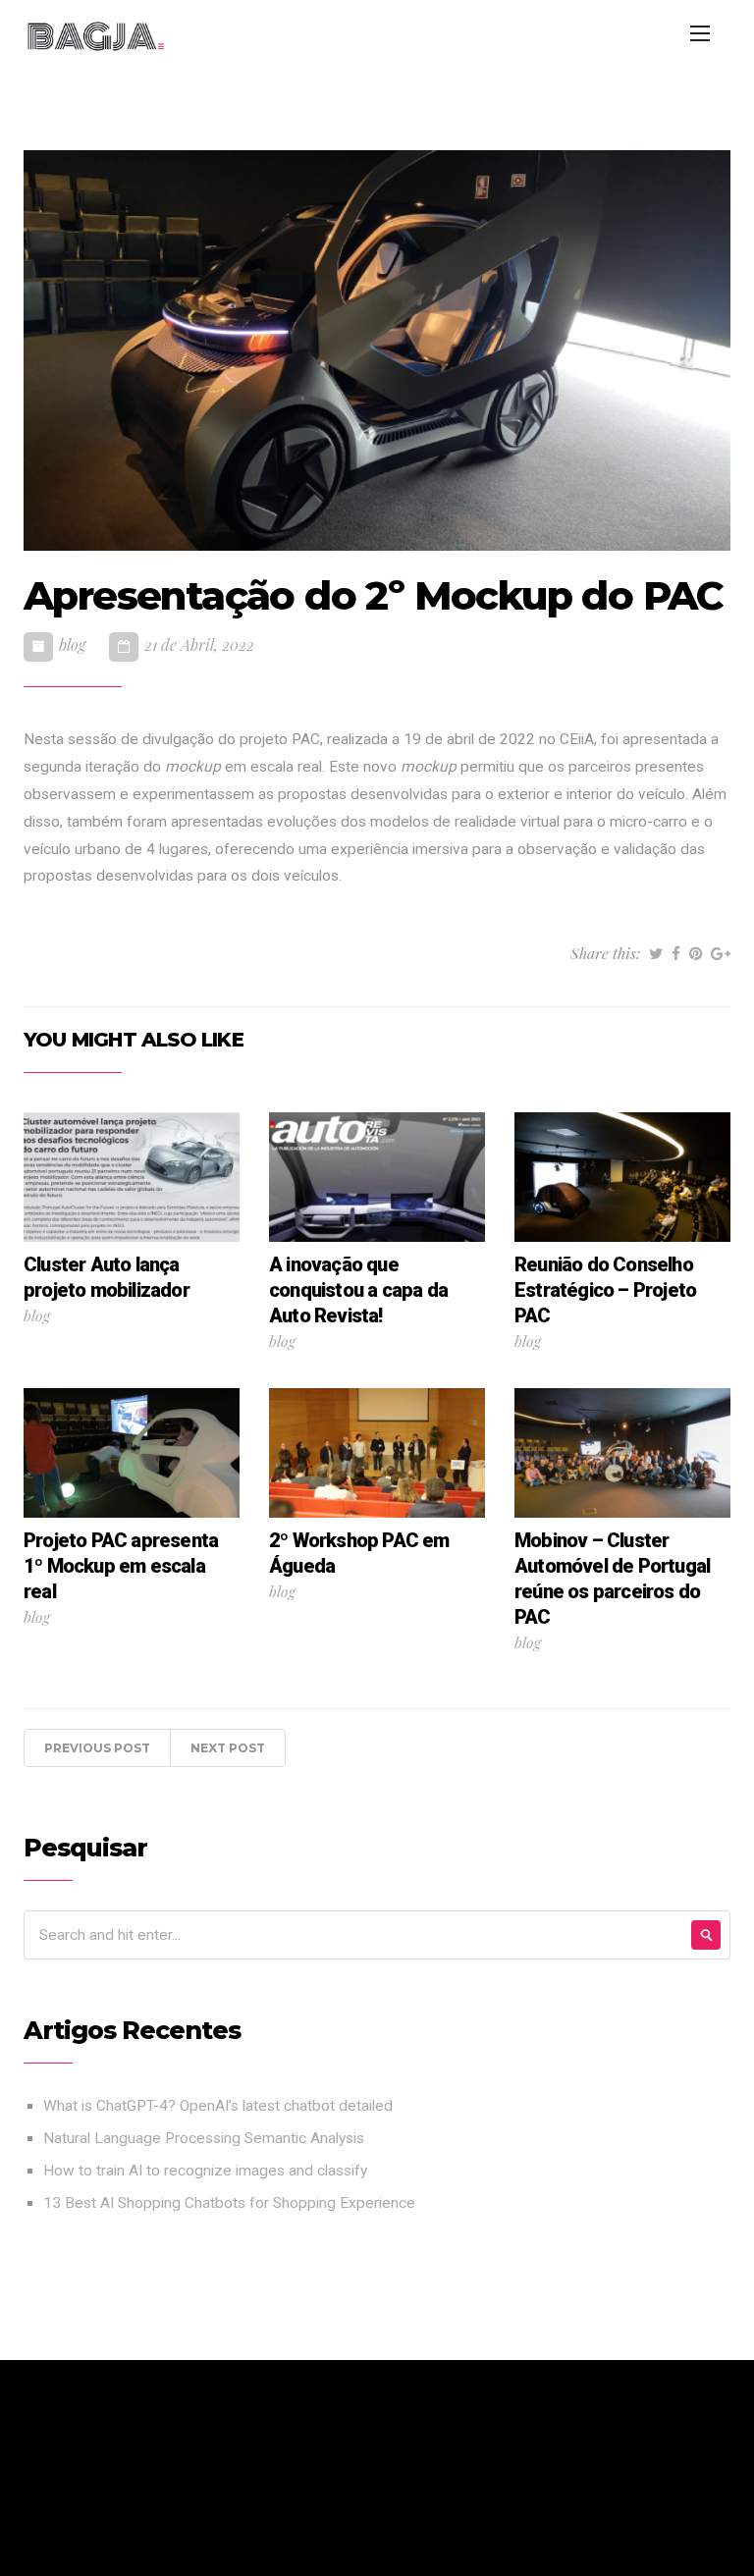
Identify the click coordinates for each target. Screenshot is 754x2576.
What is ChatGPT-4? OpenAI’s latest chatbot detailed (218, 2106)
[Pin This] (696, 953)
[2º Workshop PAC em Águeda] (377, 1452)
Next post (228, 1748)
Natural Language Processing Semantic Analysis (204, 2138)
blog (72, 644)
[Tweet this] (656, 953)
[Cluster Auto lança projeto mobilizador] (132, 1176)
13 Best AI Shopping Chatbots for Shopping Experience (229, 2203)
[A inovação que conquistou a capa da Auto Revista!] (377, 1176)
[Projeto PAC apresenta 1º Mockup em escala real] (132, 1452)
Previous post (97, 1748)
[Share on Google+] (721, 953)
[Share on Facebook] (676, 953)
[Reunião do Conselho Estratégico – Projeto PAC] (622, 1176)
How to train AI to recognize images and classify (205, 2171)
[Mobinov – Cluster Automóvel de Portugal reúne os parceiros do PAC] (622, 1452)
